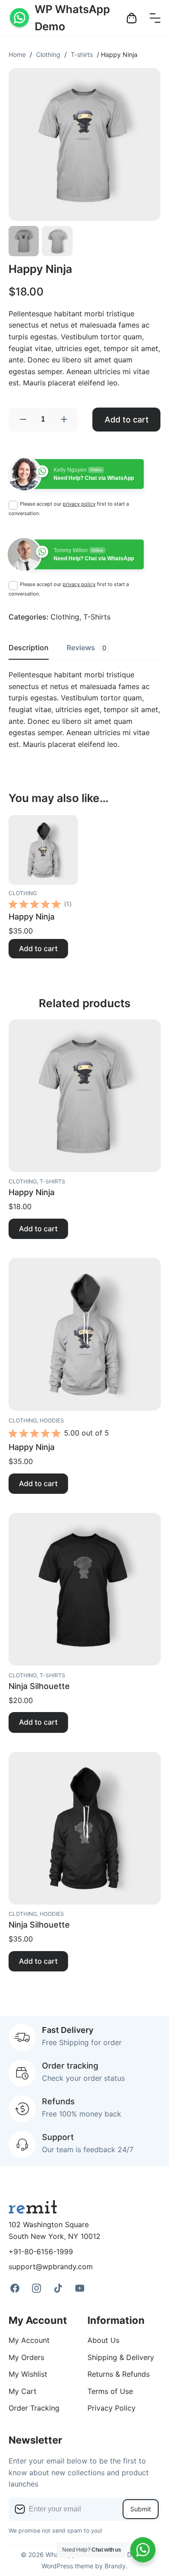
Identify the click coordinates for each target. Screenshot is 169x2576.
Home (17, 54)
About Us (103, 2340)
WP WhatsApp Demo (72, 18)
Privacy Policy (112, 2408)
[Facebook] (15, 2288)
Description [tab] (29, 648)
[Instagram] (37, 2288)
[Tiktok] (58, 2288)
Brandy (115, 2566)
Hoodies (52, 1420)
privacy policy (79, 504)
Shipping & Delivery (121, 2357)
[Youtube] (80, 2288)
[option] (57, 241)
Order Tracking (34, 2408)
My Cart (23, 2391)
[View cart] (132, 18)
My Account (29, 2340)
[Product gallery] (85, 145)
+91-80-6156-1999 (41, 2252)
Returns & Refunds (119, 2374)
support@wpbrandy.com (51, 2266)
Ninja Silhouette (39, 1686)
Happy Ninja (32, 916)
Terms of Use (110, 2391)
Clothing (48, 54)
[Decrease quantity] (23, 420)
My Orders (26, 2357)
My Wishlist (28, 2374)
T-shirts (82, 54)
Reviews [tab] (87, 648)
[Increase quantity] (64, 420)
